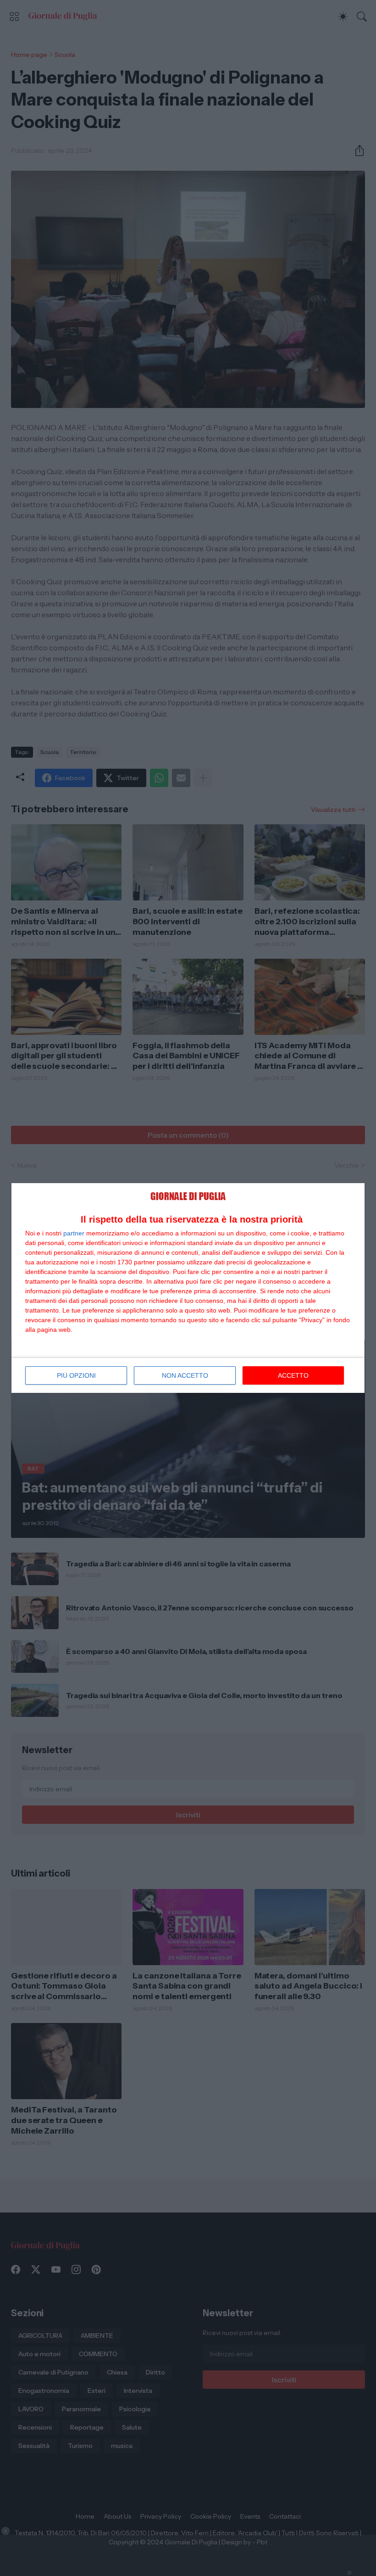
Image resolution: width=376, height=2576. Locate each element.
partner (74, 1233)
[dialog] (188, 1288)
